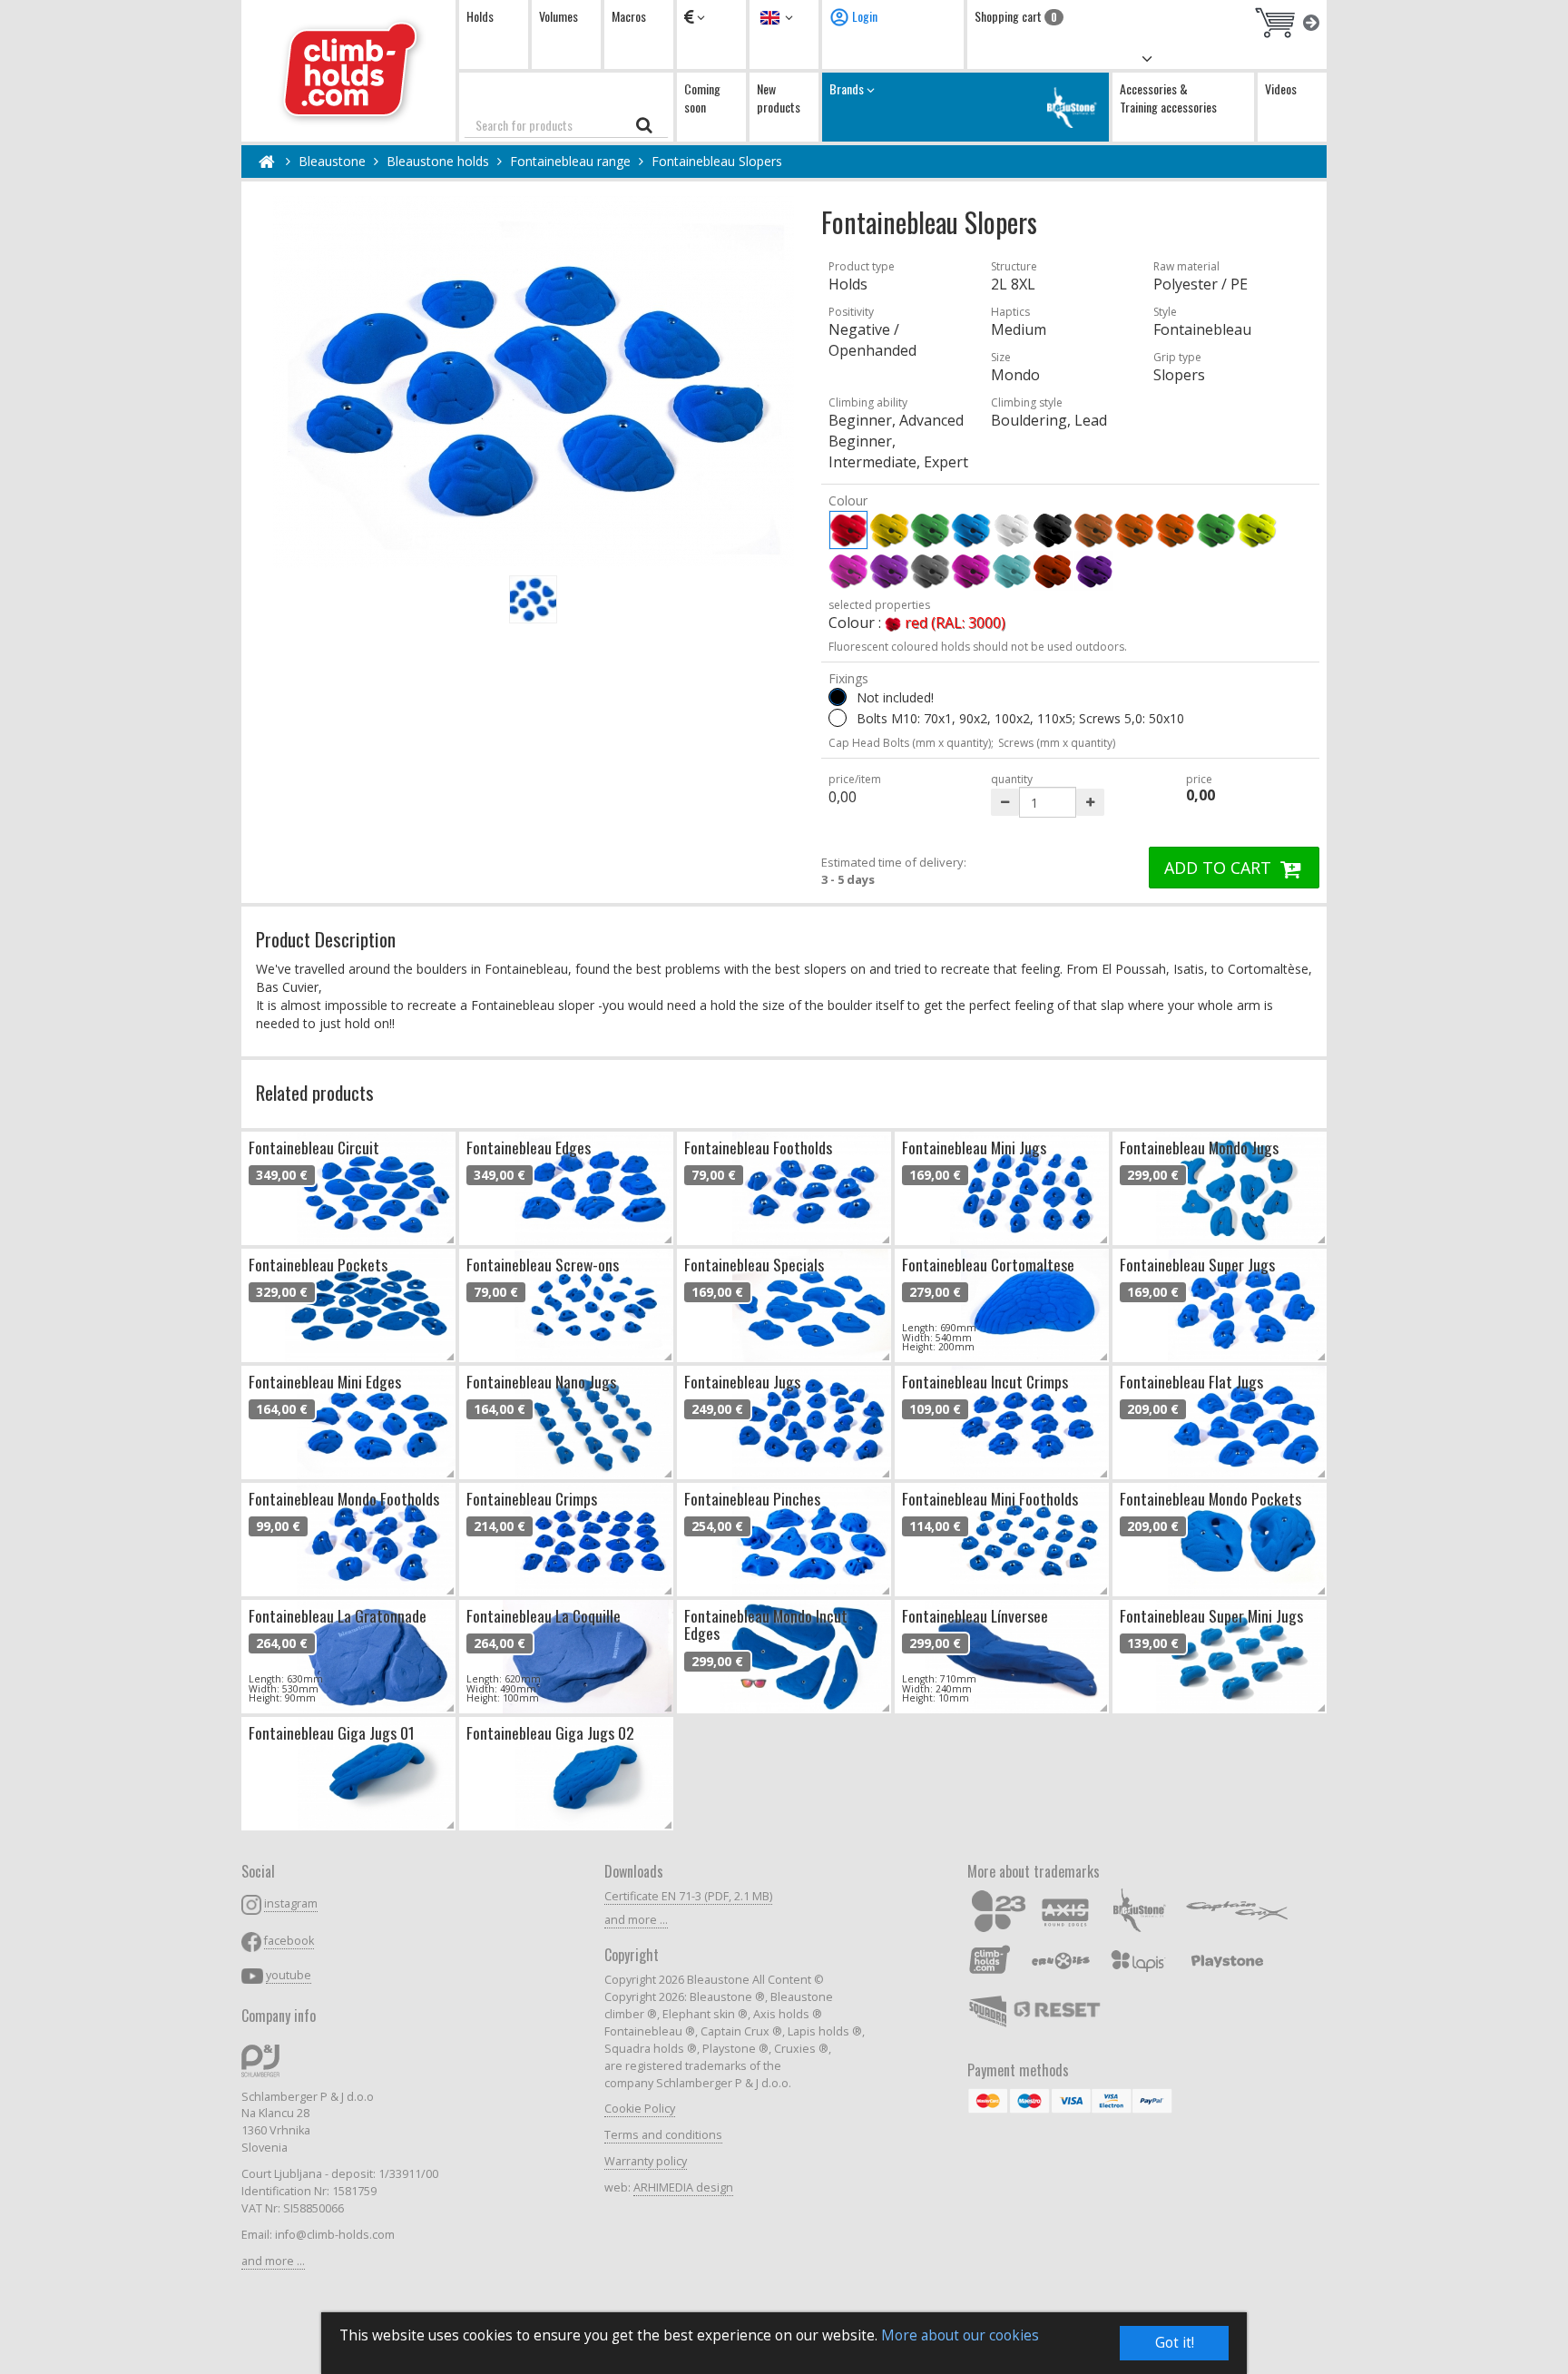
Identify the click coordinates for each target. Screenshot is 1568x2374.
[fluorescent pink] (848, 571)
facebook (289, 1941)
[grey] (930, 571)
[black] (1053, 530)
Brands (848, 88)
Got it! (1175, 2343)
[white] (1012, 530)
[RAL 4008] (1093, 571)
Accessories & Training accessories (1168, 98)
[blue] (971, 530)
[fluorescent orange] (1175, 530)
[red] (848, 530)
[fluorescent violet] (889, 571)
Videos (1281, 88)
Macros (629, 16)
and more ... (273, 2261)
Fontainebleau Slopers (717, 161)
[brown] (1093, 530)
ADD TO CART (1220, 868)
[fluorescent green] (1216, 530)
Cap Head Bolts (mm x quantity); (911, 743)
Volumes (559, 16)
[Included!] (838, 718)
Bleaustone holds (438, 161)
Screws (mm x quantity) (1057, 743)
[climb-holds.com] (348, 71)
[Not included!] (838, 697)
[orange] (1134, 530)
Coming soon (702, 98)
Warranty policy (646, 2161)
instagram (291, 1903)
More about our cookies (960, 2335)
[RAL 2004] (1053, 571)
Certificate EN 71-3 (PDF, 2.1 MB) (688, 1896)
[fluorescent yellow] (1257, 530)
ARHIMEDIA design (683, 2188)
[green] (930, 530)
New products (779, 98)
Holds (480, 16)
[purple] (971, 571)
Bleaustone (332, 161)
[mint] (1012, 571)
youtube (289, 1975)
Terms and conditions (663, 2135)
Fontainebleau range (570, 161)
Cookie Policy (640, 2109)
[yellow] (889, 530)
